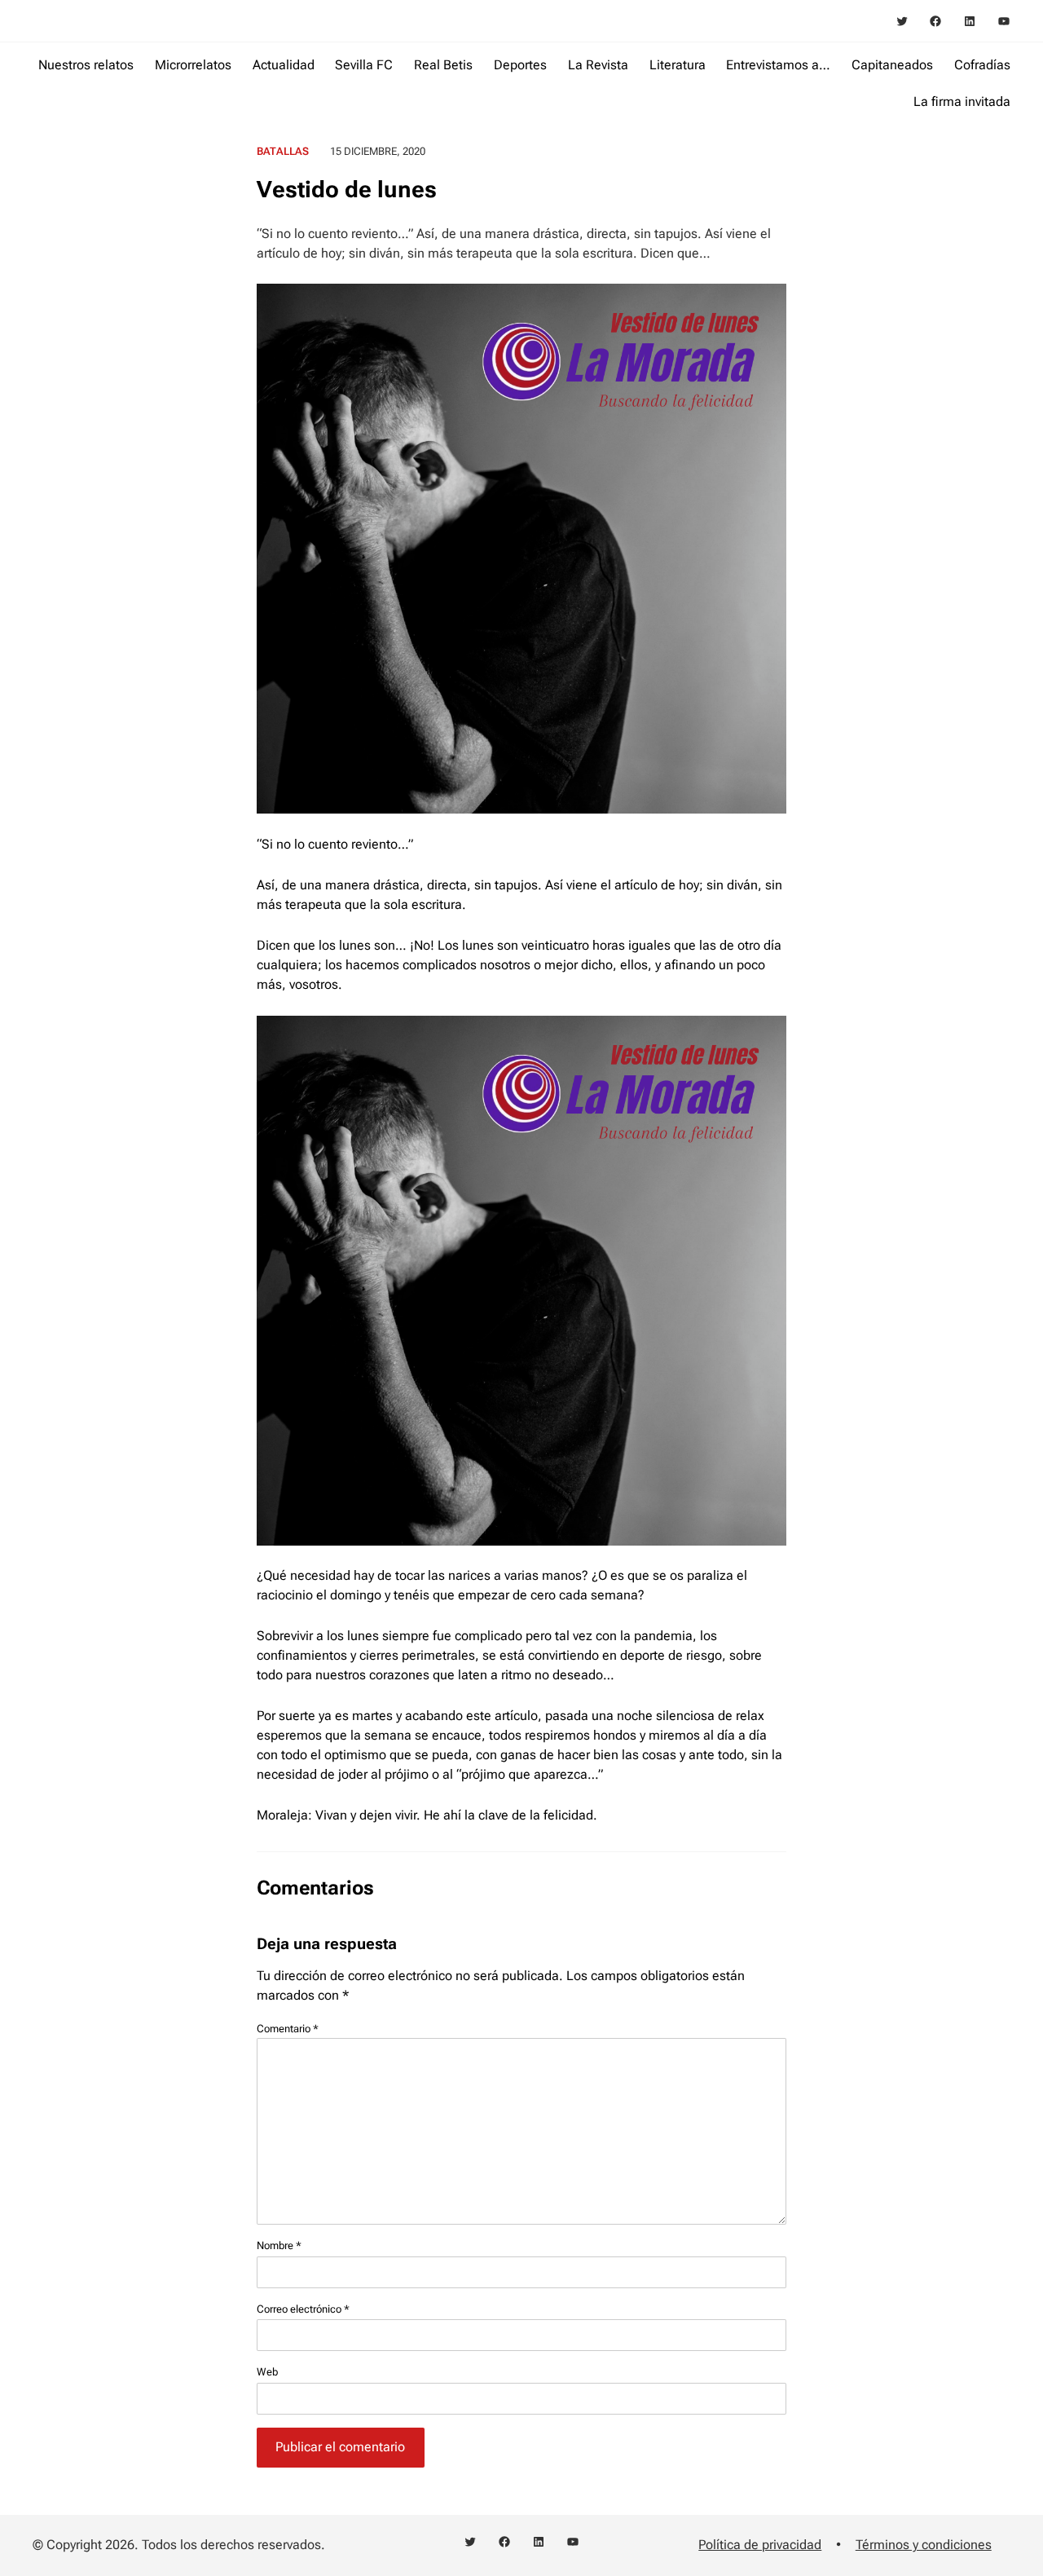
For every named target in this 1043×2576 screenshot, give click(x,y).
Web (267, 2372)
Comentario (288, 2029)
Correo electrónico (303, 2309)
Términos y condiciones (924, 2545)
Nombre (279, 2245)
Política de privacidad (760, 2545)
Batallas (283, 151)
